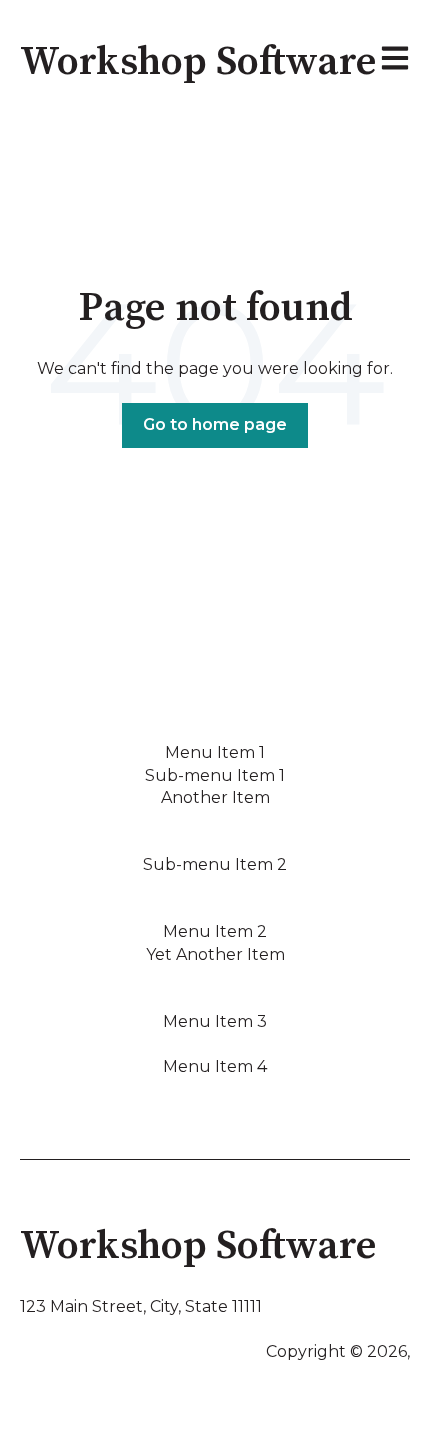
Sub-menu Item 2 (215, 864)
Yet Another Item (215, 954)
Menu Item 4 (215, 1066)
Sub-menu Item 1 (215, 775)
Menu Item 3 (215, 1021)
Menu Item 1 (215, 752)
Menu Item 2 (215, 931)
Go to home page (215, 424)
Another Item (215, 797)
